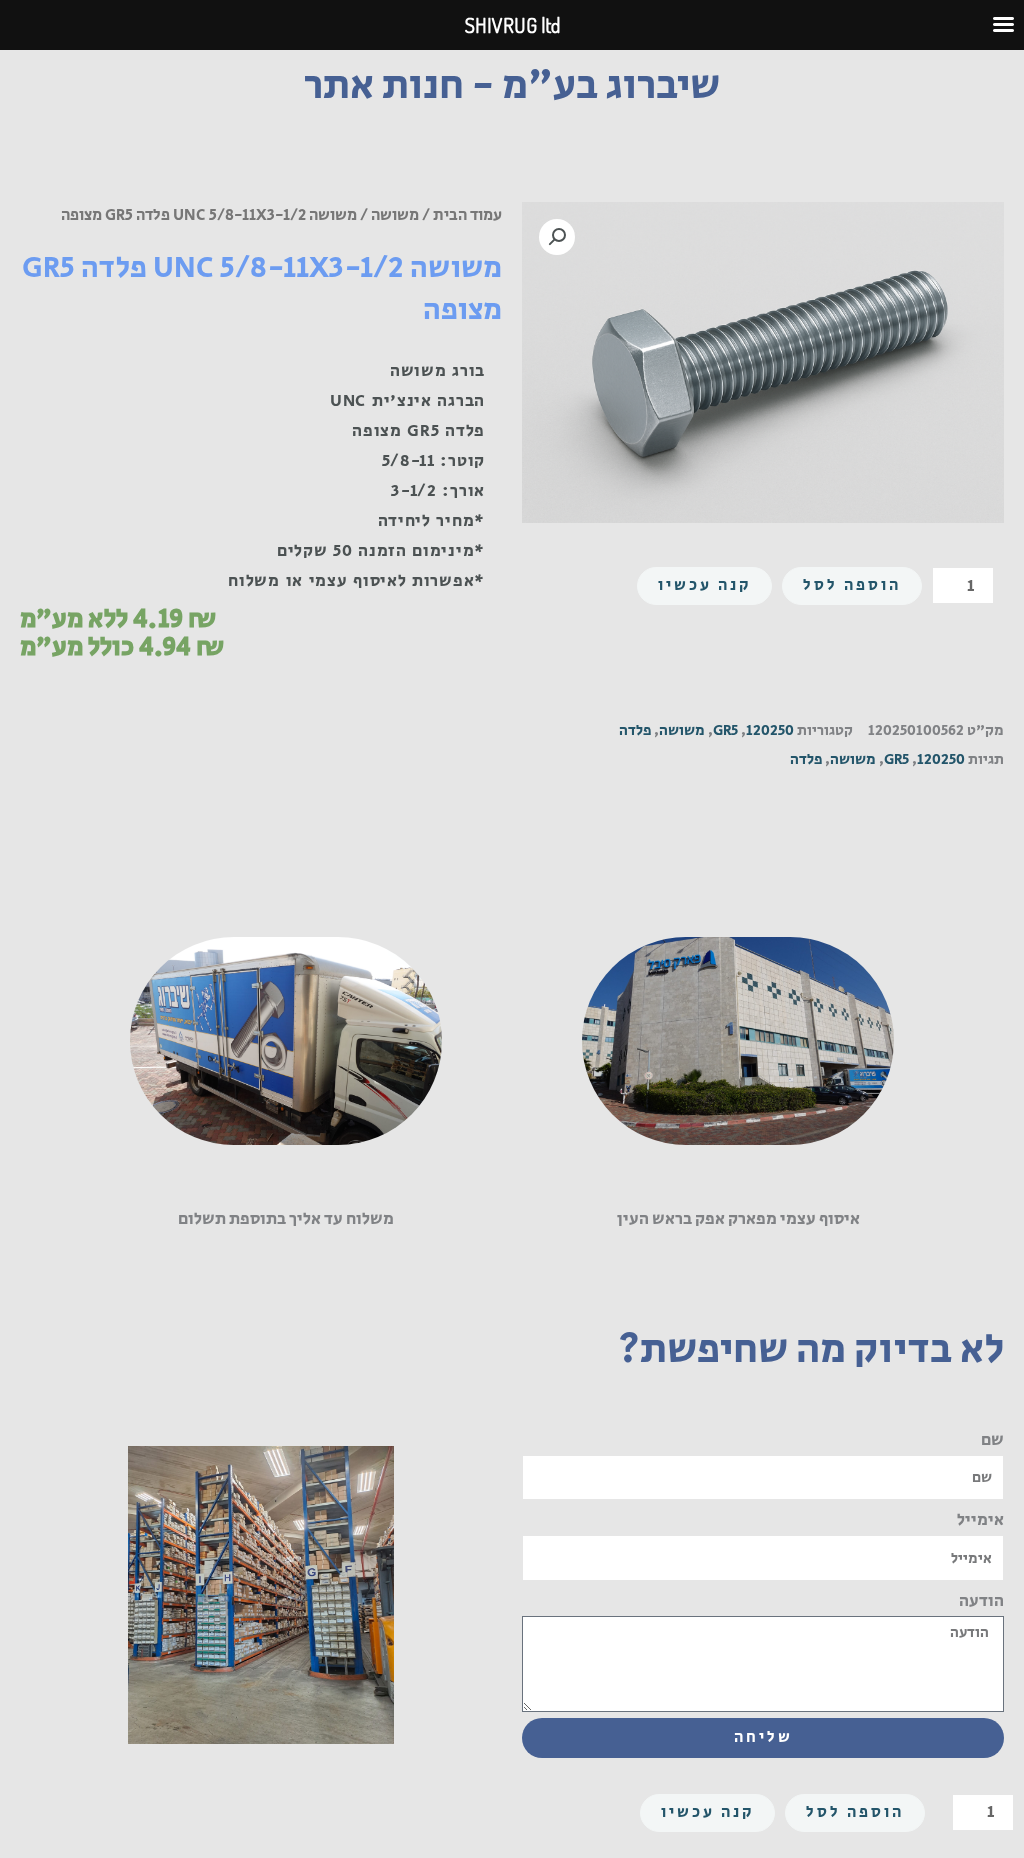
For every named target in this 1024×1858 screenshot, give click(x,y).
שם (992, 1440)
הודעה (981, 1601)
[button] (557, 237)
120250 (770, 730)
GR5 (725, 730)
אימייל (980, 1520)
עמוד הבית (467, 215)
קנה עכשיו (704, 585)
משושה (395, 215)
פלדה (635, 730)
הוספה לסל (852, 585)
